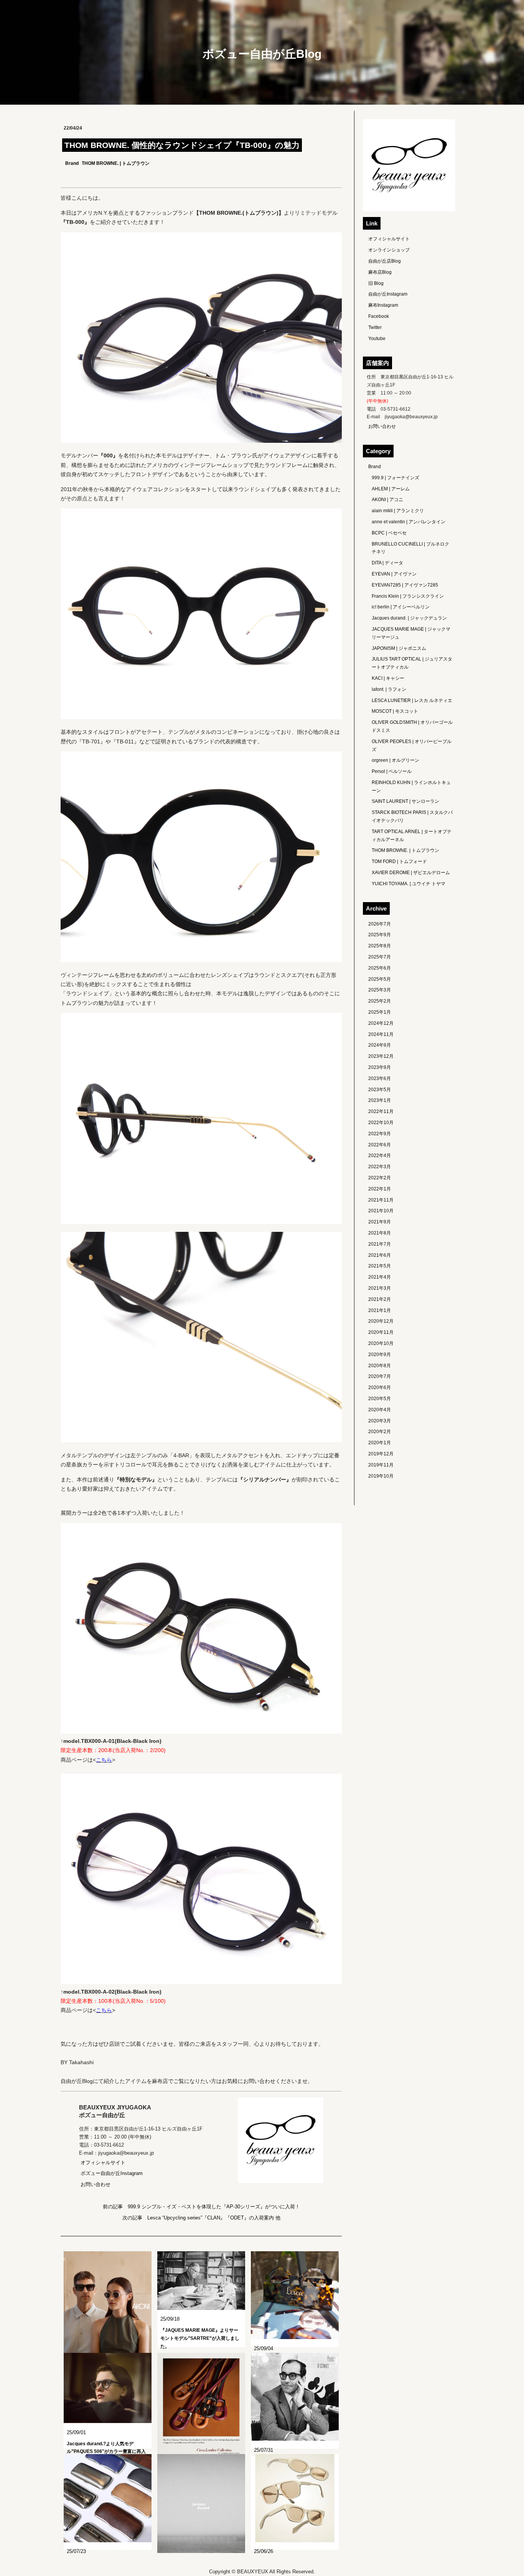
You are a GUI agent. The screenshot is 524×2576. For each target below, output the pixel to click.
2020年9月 (380, 1355)
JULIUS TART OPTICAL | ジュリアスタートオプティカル (412, 663)
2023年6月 (380, 1078)
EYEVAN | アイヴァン (394, 574)
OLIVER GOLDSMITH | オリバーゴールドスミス (412, 726)
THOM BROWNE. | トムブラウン (116, 163)
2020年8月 (380, 1366)
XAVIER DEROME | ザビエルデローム (411, 873)
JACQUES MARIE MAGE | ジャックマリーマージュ (411, 633)
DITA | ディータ (387, 563)
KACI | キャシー (388, 678)
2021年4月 (380, 1277)
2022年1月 (380, 1189)
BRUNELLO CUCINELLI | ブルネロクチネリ (410, 548)
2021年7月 (380, 1244)
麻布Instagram (383, 305)
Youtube (377, 339)
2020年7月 (380, 1376)
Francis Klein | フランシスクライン (408, 596)
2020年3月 (380, 1421)
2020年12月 (381, 1321)
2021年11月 (381, 1200)
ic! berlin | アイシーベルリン (401, 607)
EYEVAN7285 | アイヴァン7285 (405, 585)
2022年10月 (381, 1123)
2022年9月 (380, 1134)
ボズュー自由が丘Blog (262, 54)
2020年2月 (380, 1432)
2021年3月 (380, 1288)
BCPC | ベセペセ (389, 533)
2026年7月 (380, 924)
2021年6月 (380, 1255)
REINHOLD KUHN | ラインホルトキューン (411, 787)
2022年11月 (381, 1111)
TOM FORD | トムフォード (399, 861)
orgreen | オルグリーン (395, 760)
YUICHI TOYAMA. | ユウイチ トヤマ (409, 884)
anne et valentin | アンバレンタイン (409, 522)
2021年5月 (380, 1266)
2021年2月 (380, 1299)
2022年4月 (380, 1156)
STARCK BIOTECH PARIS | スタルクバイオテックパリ (412, 816)
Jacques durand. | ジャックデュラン (409, 618)
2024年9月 (380, 1045)
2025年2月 (380, 1001)
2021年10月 (381, 1211)
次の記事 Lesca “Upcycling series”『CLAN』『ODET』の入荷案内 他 (201, 2218)
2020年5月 (380, 1399)
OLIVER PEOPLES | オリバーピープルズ (412, 746)
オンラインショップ (389, 250)
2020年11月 (381, 1332)
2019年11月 (381, 1465)
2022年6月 (380, 1145)
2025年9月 (380, 935)
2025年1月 (380, 1012)
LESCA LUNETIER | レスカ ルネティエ (412, 700)
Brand (72, 163)
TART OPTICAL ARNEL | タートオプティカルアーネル (412, 836)
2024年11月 (381, 1034)
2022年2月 (380, 1178)
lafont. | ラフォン (389, 689)
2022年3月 (380, 1167)
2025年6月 (380, 968)
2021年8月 (380, 1233)
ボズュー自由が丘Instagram (112, 2173)
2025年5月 (380, 979)
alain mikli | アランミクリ (398, 511)
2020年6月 (380, 1387)
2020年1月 (380, 1443)
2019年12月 (381, 1454)
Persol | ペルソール (392, 771)
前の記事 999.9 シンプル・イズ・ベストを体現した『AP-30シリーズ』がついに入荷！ (201, 2207)
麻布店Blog (380, 272)
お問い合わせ (96, 2184)
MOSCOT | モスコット (395, 711)
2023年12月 (381, 1056)
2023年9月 (380, 1067)
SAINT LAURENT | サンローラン (405, 801)
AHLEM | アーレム (391, 489)
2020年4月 (380, 1410)
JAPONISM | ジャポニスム (399, 648)
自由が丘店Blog (385, 261)
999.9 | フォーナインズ (395, 478)
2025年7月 (380, 957)
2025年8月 (380, 946)
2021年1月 (380, 1310)
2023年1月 (380, 1100)
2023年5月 (380, 1090)
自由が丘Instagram (388, 294)
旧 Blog (376, 283)
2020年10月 (381, 1343)
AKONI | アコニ (387, 500)
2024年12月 (381, 1023)
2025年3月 (380, 990)
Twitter (375, 327)
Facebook (379, 316)
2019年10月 (381, 1476)
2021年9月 (380, 1222)
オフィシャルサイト (103, 2163)
